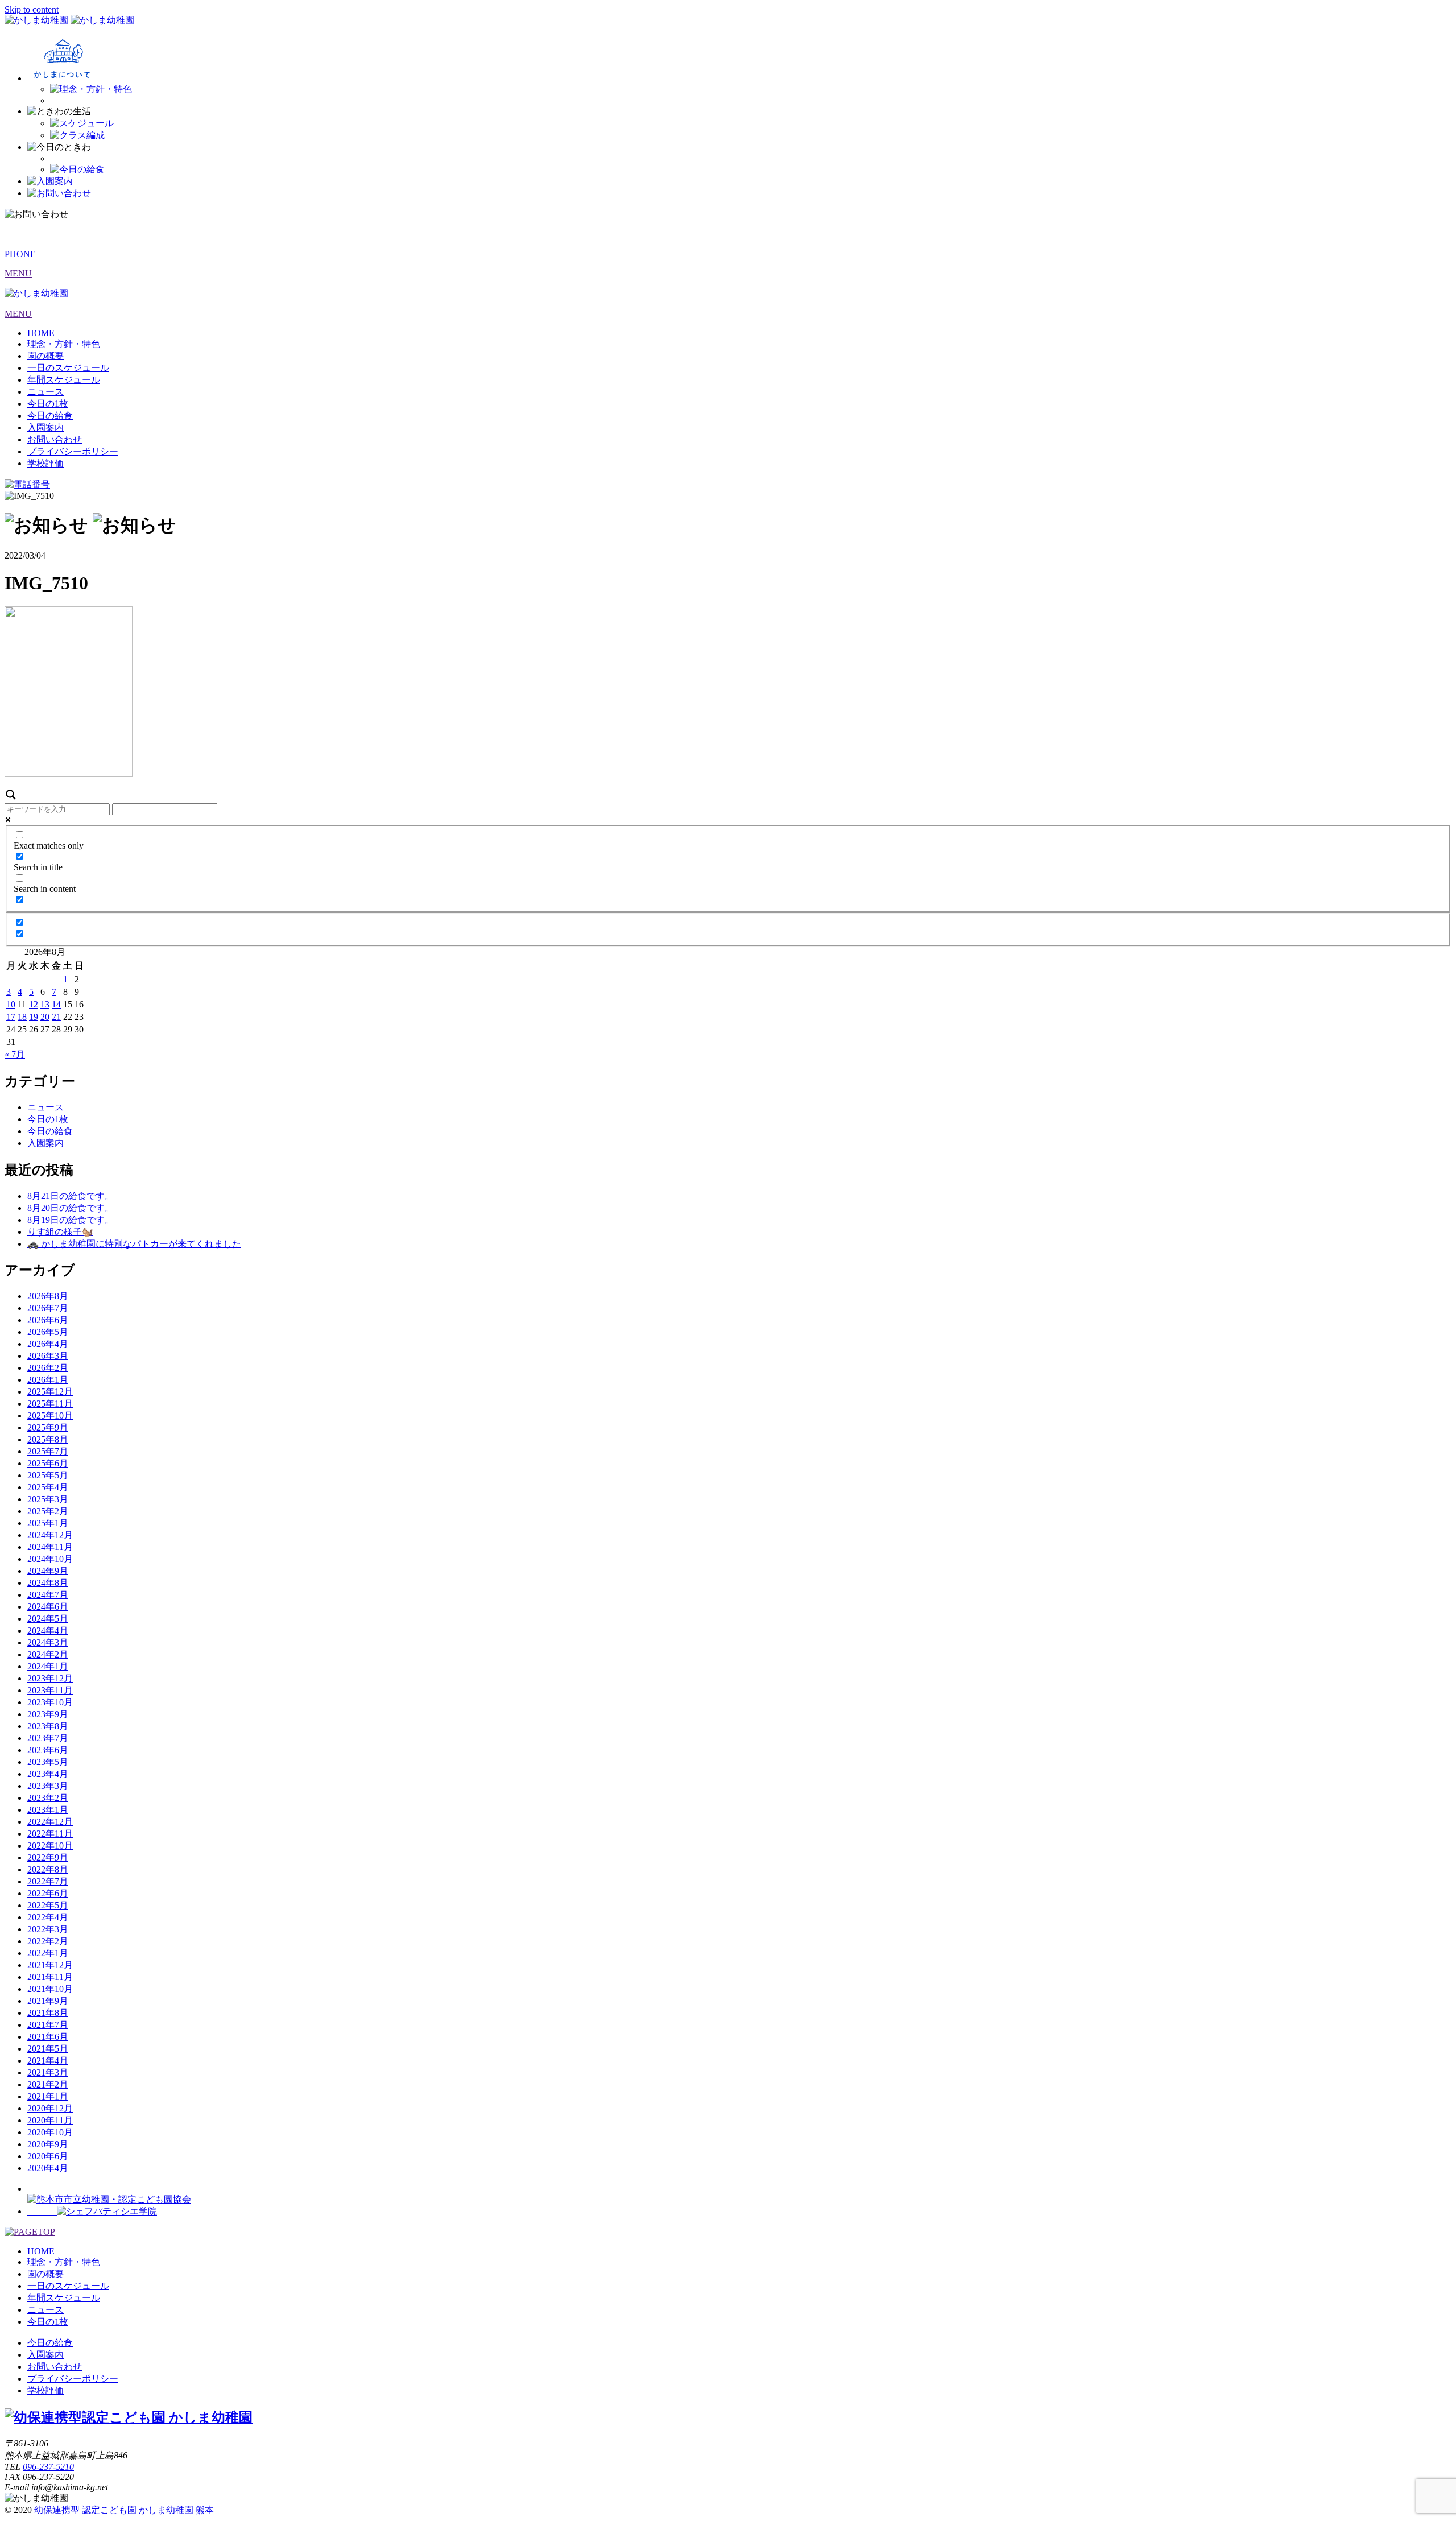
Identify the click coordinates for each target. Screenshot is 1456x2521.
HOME (41, 333)
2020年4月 (48, 2168)
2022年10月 (50, 1846)
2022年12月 (50, 1822)
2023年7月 (48, 1738)
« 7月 (15, 1054)
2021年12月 (50, 1965)
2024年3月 (48, 1642)
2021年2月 (48, 2084)
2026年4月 (48, 1344)
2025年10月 (50, 1416)
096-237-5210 (48, 2467)
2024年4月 (48, 1631)
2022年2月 (48, 1941)
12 (34, 1004)
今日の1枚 (48, 404)
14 (56, 1004)
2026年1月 (48, 1380)
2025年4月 (48, 1487)
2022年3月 (48, 1929)
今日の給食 (50, 416)
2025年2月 (48, 1511)
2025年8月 (48, 1439)
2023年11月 (50, 1690)
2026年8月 (48, 1296)
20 (45, 1017)
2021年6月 (48, 2037)
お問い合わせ (55, 439)
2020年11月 (50, 2120)
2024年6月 (48, 1607)
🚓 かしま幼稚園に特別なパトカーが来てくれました (134, 1244)
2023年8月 (48, 1726)
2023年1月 (48, 1810)
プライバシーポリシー (73, 451)
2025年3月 (48, 1499)
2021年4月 (48, 2061)
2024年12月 (50, 1535)
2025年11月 (50, 1404)
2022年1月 (48, 1953)
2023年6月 (48, 1750)
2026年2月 (48, 1368)
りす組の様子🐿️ (60, 1232)
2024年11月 (50, 1547)
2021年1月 (48, 2096)
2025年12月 (50, 1392)
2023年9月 (48, 1714)
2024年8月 (48, 1583)
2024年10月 (50, 1559)
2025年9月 (48, 1427)
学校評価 (45, 463)
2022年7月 (48, 1881)
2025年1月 (48, 1523)
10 (11, 1004)
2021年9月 (48, 2001)
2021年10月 (50, 1989)
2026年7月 (48, 1308)
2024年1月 (48, 1666)
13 (45, 1004)
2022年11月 (50, 1834)
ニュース (45, 392)
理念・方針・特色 (64, 344)
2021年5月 (48, 2049)
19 (34, 1017)
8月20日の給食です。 (71, 1208)
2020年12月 (50, 2108)
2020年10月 (50, 2132)
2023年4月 (48, 1774)
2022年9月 (48, 1857)
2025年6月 (48, 1463)
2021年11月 (50, 1977)
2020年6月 (48, 2156)
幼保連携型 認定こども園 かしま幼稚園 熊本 (124, 2510)
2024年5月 (48, 1619)
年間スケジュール (64, 380)
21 (56, 1017)
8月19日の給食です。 (71, 1220)
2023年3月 (48, 1786)
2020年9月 (48, 2144)
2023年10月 (50, 1702)
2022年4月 (48, 1917)
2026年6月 (48, 1320)
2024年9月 (48, 1571)
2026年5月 (48, 1332)
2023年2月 (48, 1798)
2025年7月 (48, 1451)
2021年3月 (48, 2072)
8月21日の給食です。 (71, 1196)
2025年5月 (48, 1475)
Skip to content (32, 9)
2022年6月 (48, 1893)
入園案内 (45, 427)
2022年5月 (48, 1905)
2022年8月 (48, 1869)
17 (11, 1017)
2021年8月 (48, 2013)
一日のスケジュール (68, 368)
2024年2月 (48, 1654)
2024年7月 (48, 1595)
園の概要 (45, 356)
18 (22, 1017)
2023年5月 (48, 1762)
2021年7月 (48, 2025)
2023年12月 (50, 1678)
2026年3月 (48, 1356)
